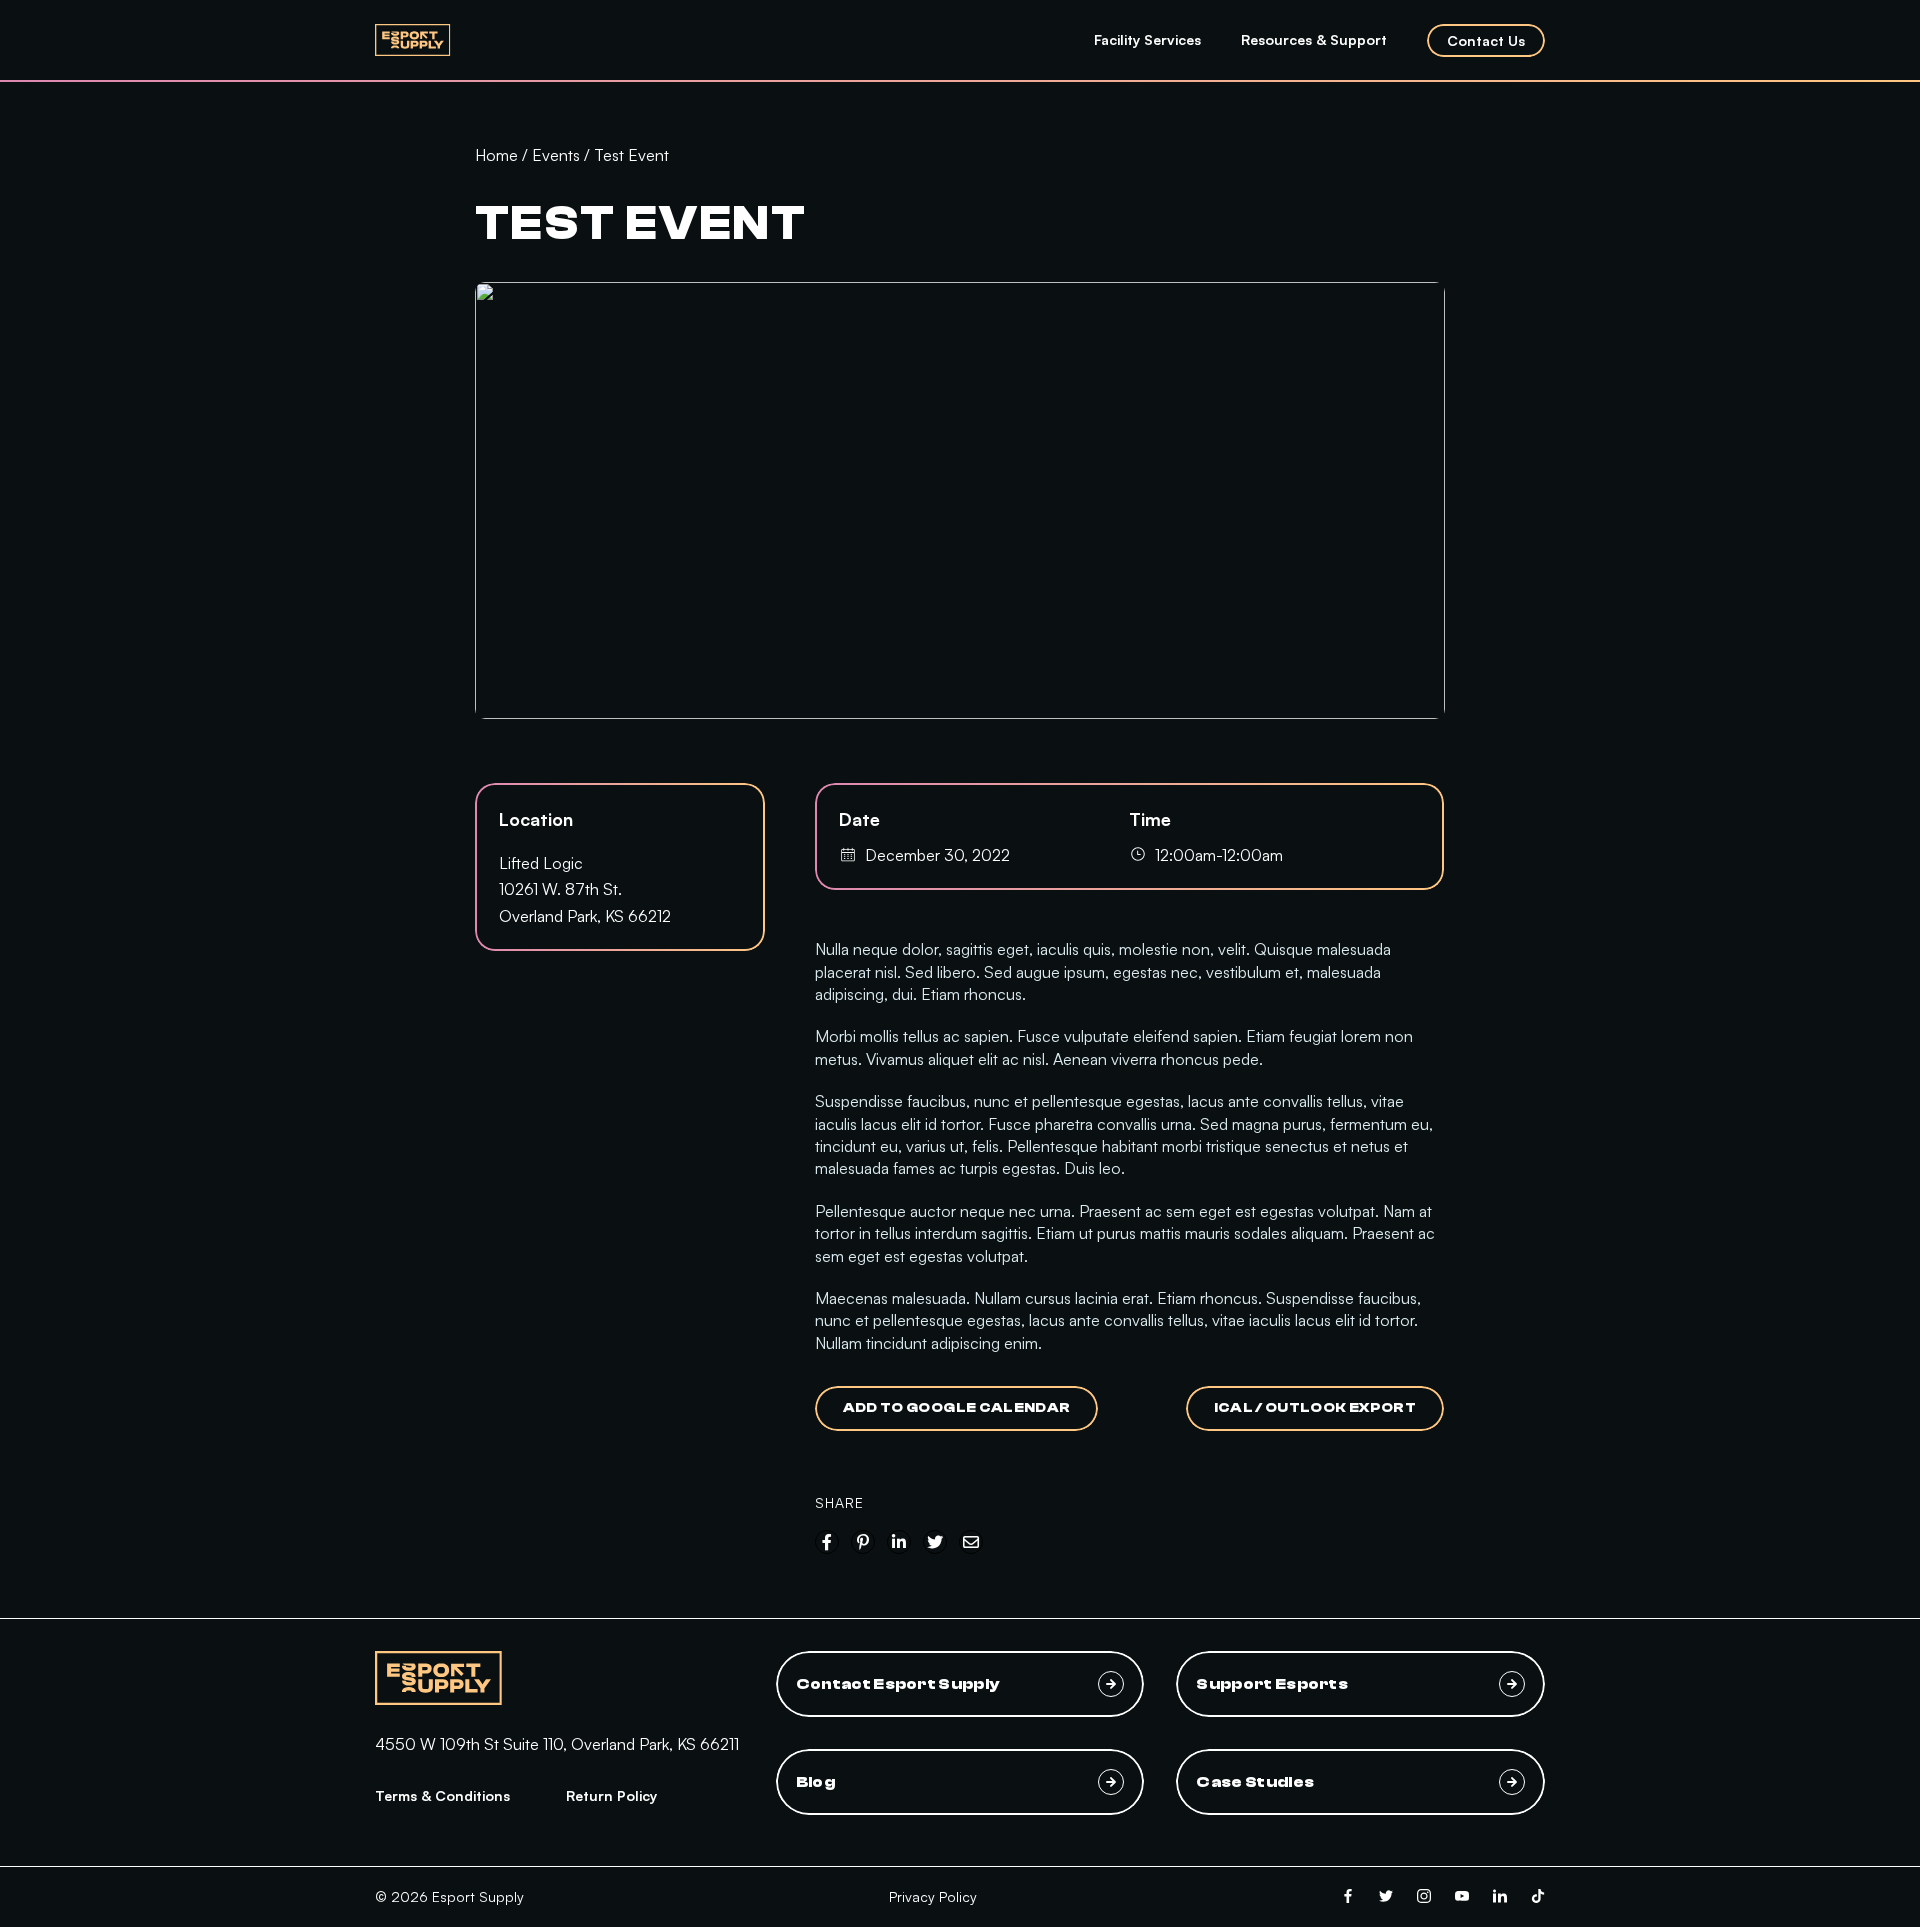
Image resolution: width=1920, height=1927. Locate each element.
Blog (815, 1782)
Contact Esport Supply (898, 1684)
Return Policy (611, 1795)
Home (496, 155)
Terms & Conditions (442, 1795)
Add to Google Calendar (957, 1408)
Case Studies (1255, 1782)
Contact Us (1486, 40)
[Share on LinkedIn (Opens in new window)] (899, 1542)
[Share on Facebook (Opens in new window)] (827, 1542)
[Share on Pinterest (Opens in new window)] (863, 1542)
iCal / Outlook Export (1315, 1408)
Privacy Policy (933, 1896)
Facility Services (1147, 39)
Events (556, 155)
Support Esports (1272, 1684)
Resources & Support (1314, 39)
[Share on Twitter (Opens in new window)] (935, 1542)
